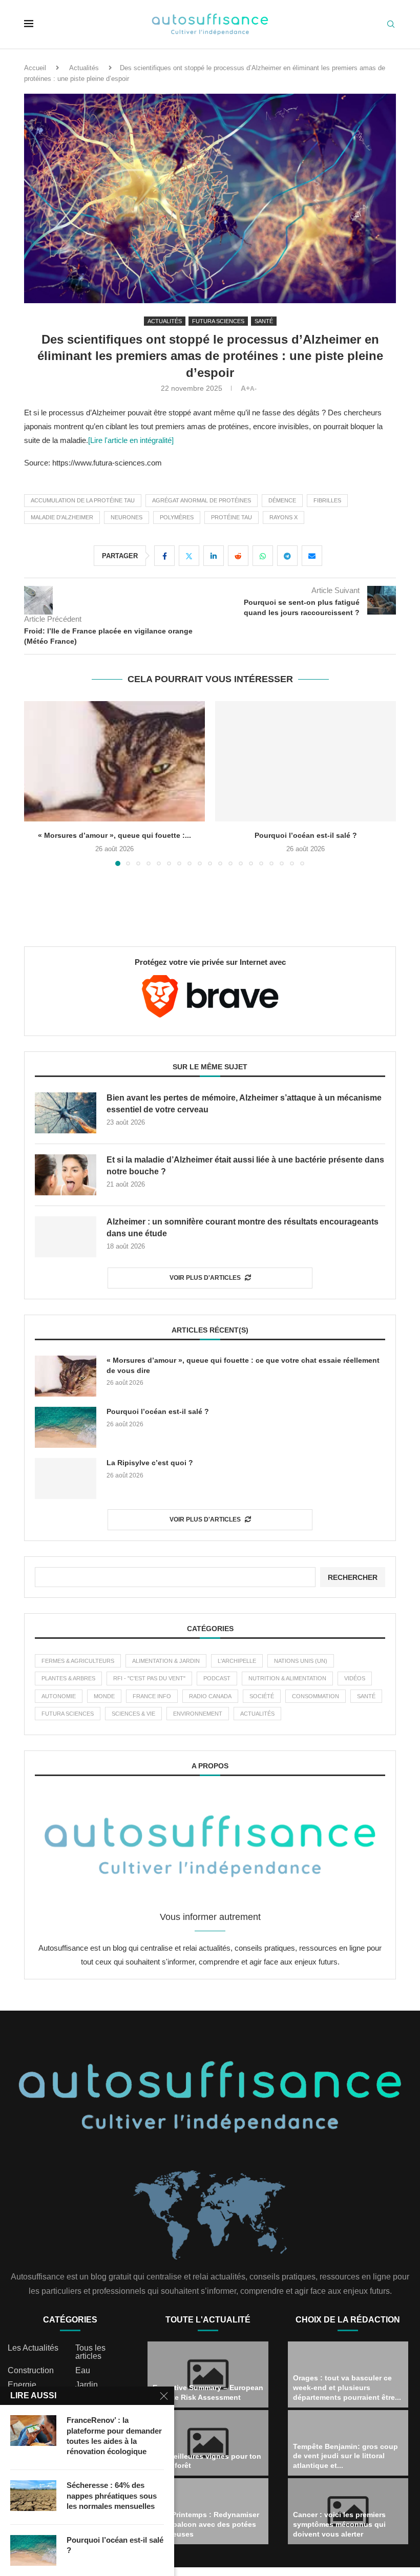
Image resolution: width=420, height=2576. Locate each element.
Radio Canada (210, 1696)
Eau (83, 2371)
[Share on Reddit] (238, 556)
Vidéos (355, 1678)
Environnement (198, 1714)
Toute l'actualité (208, 2320)
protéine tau (232, 517)
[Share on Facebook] (164, 556)
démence (282, 500)
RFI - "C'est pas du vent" (149, 1678)
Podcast (217, 1678)
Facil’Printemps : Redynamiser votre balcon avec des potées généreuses (206, 2524)
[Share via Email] (312, 556)
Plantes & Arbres (68, 1678)
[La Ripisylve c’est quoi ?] (306, 761)
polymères (177, 517)
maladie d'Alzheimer (62, 517)
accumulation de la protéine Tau (83, 500)
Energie (22, 2385)
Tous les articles (90, 2352)
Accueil (35, 68)
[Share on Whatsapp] (263, 556)
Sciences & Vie (133, 1714)
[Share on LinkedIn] (214, 556)
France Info (152, 1696)
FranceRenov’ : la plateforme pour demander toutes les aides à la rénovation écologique (114, 2436)
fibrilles (327, 500)
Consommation (316, 1696)
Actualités (84, 68)
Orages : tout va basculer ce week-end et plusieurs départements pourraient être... (347, 2388)
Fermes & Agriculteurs (78, 1661)
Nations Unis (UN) (301, 1661)
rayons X (283, 517)
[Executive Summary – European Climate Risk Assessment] (208, 2374)
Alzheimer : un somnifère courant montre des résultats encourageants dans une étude (243, 1227)
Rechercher (353, 1577)
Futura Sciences (68, 1714)
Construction (31, 2371)
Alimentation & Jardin (166, 1661)
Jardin (87, 2385)
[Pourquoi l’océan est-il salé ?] (114, 761)
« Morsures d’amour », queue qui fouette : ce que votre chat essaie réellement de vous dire (243, 1365)
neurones (127, 517)
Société (262, 1696)
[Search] (391, 25)
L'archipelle (237, 1661)
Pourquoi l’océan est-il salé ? (115, 835)
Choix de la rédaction (348, 2320)
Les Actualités (33, 2348)
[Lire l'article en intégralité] (131, 440)
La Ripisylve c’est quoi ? (306, 835)
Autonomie (59, 1696)
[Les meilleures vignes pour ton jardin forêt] (208, 2443)
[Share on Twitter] (189, 556)
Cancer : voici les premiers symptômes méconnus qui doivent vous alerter (339, 2524)
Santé (366, 1696)
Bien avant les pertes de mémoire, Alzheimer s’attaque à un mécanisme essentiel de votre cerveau (244, 1103)
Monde (104, 1696)
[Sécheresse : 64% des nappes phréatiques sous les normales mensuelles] (33, 2496)
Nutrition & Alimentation (287, 1678)
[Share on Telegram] (287, 556)
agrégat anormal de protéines (202, 500)
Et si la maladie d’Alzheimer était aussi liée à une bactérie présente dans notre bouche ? (245, 1165)
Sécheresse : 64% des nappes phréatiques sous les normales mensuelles (112, 2496)
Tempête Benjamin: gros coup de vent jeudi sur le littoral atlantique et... (345, 2456)
